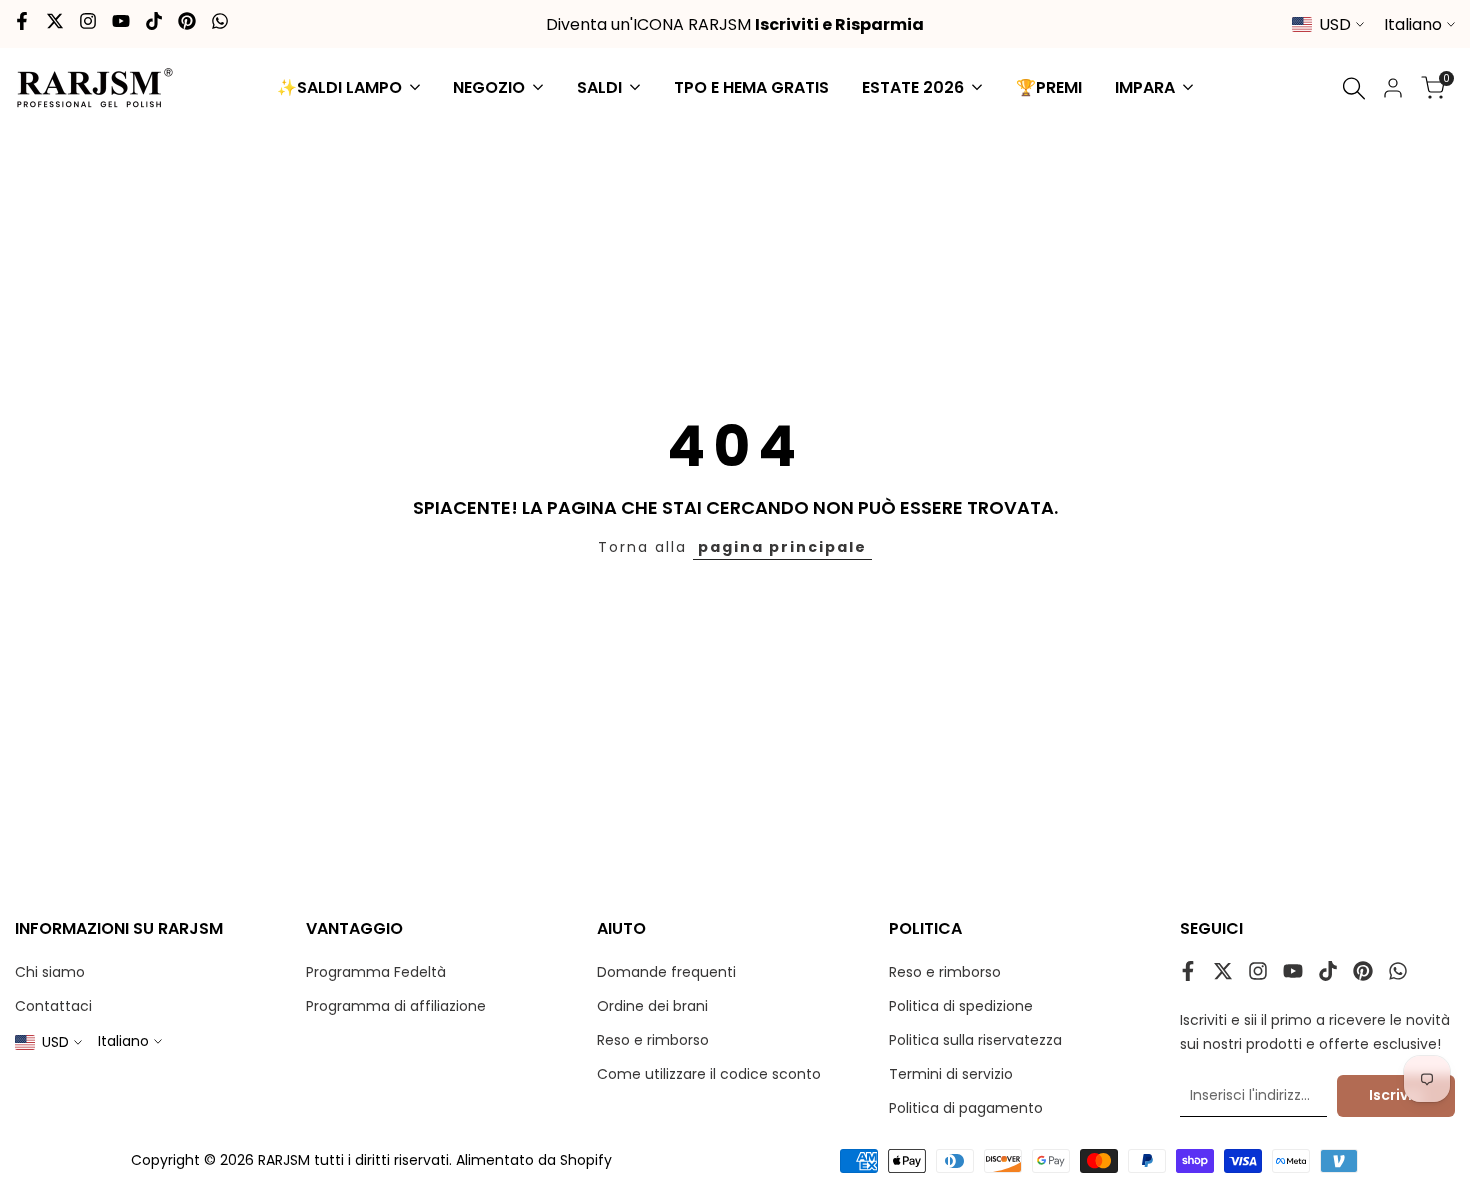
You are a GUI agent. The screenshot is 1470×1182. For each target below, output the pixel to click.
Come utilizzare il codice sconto (709, 1074)
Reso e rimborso (653, 1040)
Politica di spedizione (961, 1006)
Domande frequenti (666, 972)
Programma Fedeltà (376, 972)
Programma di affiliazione (396, 1006)
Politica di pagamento (966, 1108)
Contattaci (53, 1006)
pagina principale (782, 547)
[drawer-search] (1354, 88)
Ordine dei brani (652, 1006)
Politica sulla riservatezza (975, 1040)
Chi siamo (50, 972)
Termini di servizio (951, 1074)
